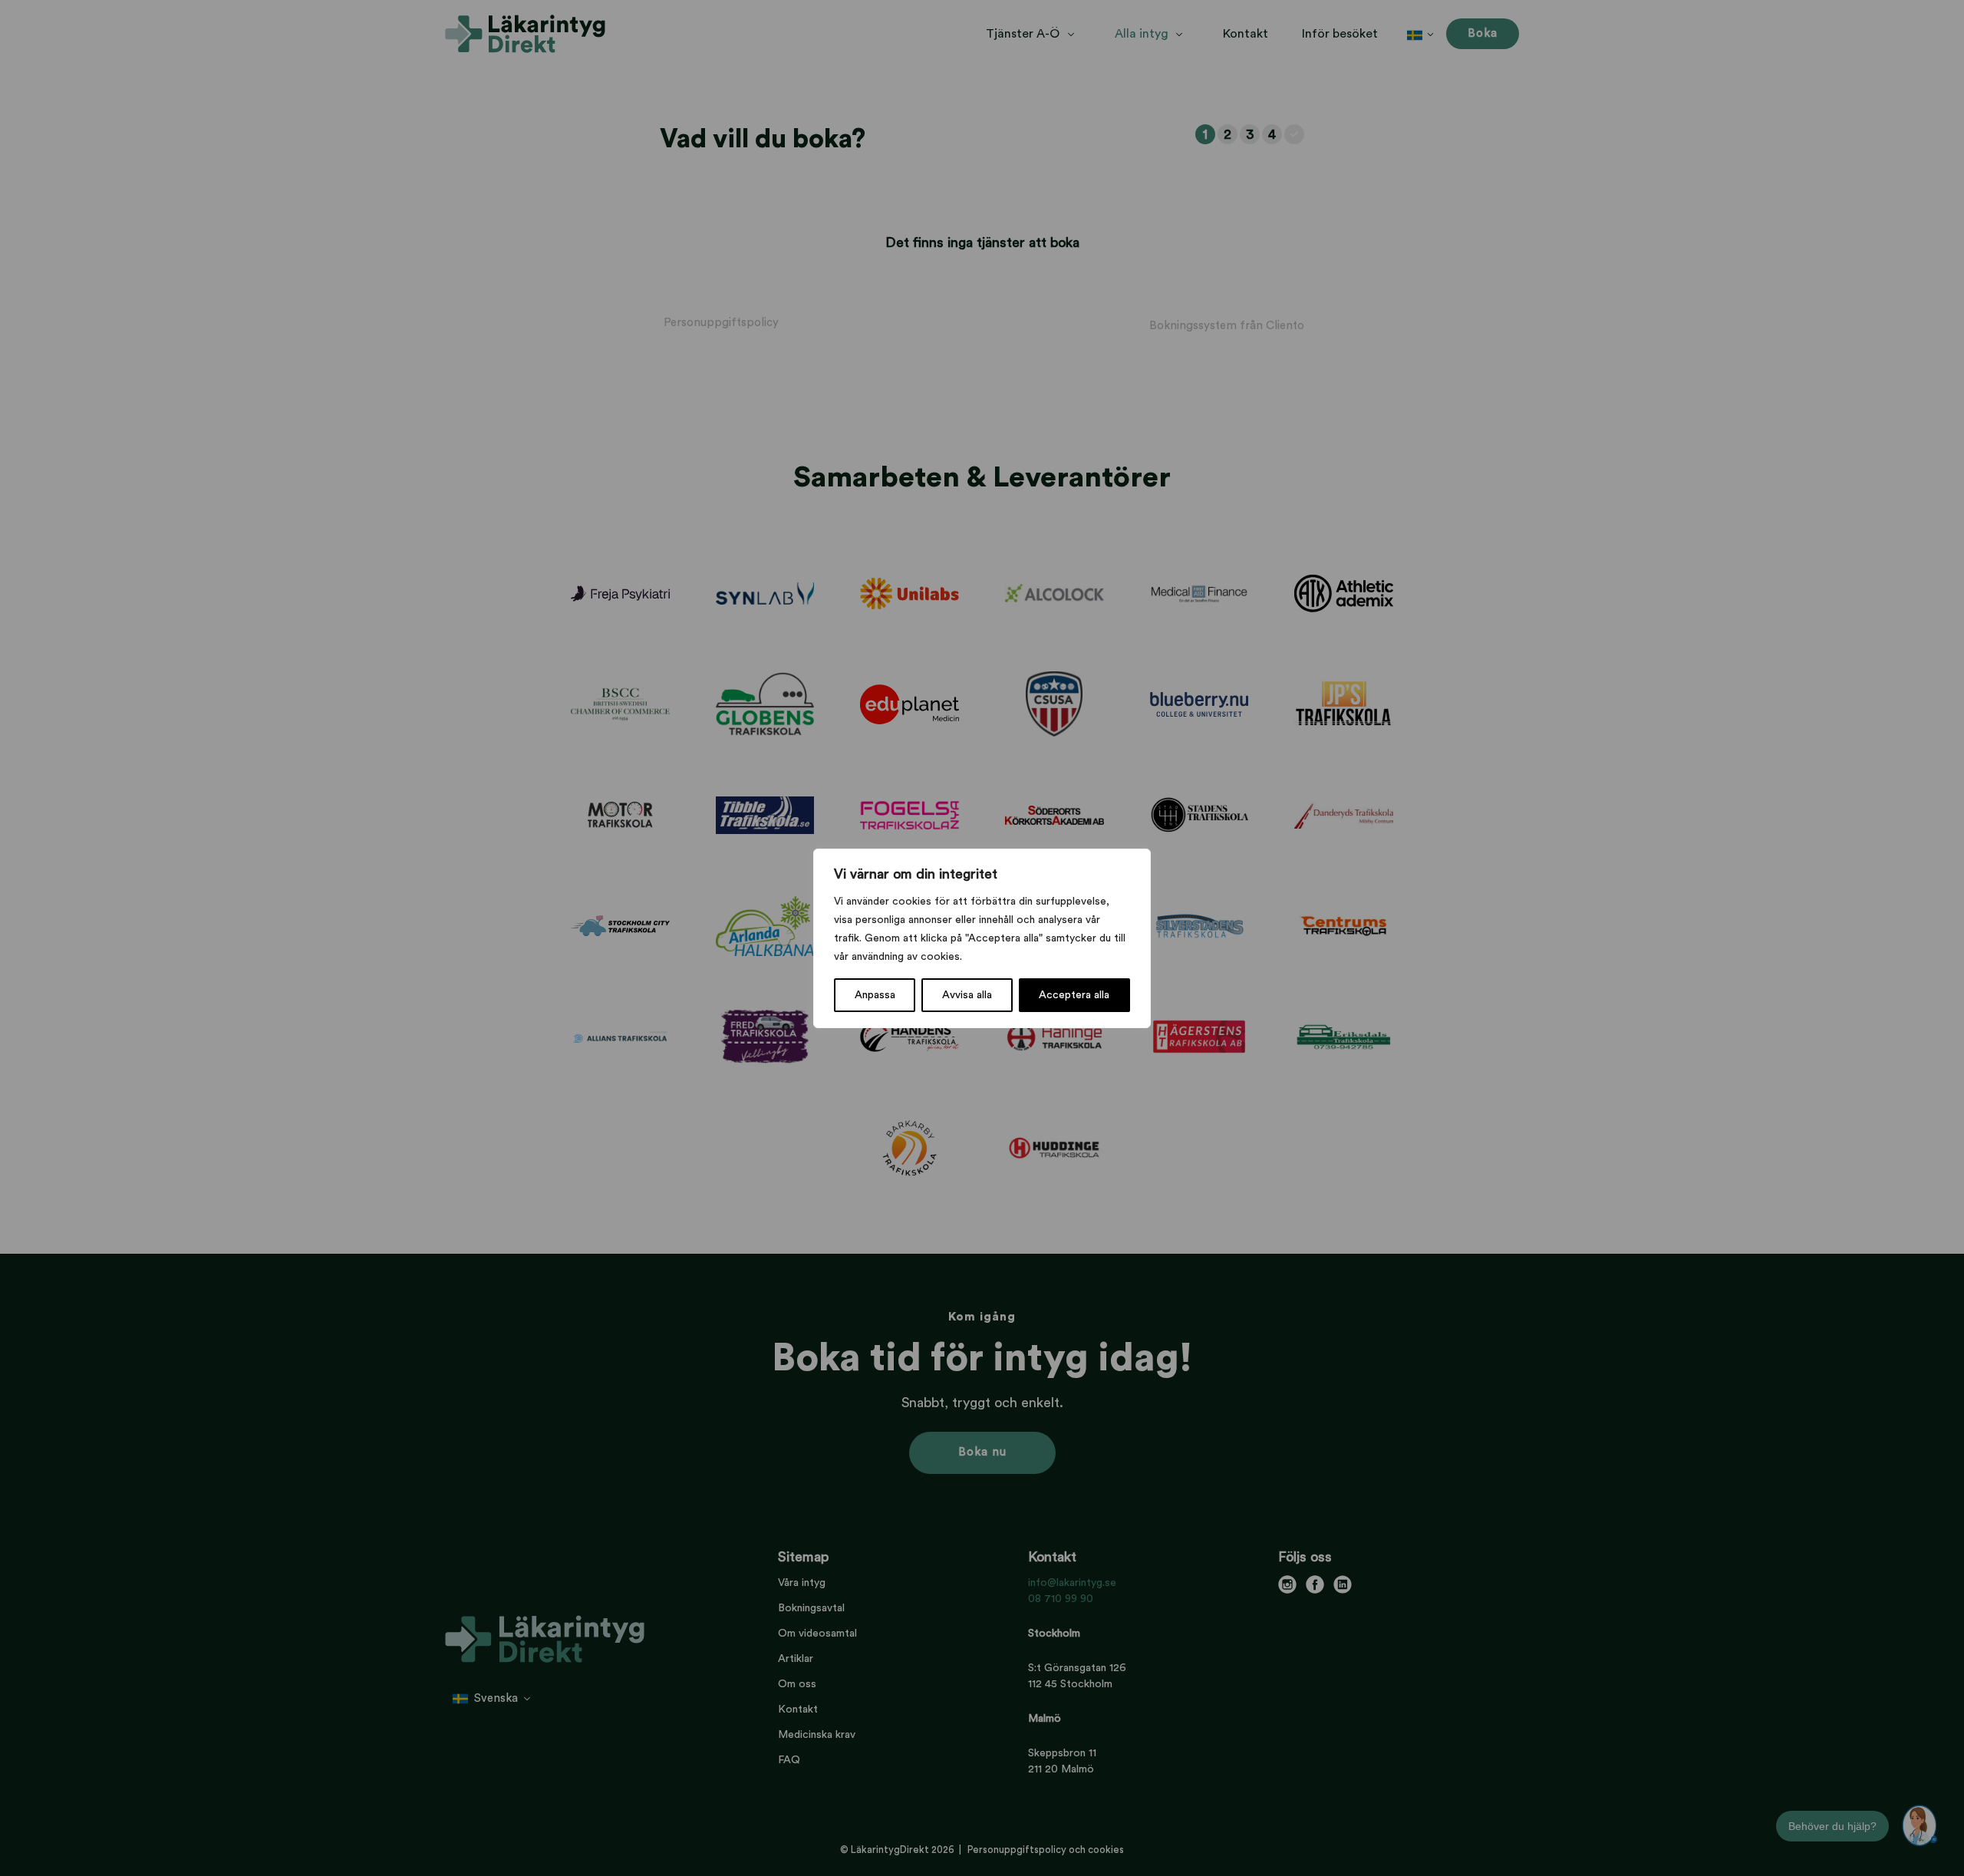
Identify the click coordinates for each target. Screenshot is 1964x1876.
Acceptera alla (1074, 995)
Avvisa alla (967, 995)
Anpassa (875, 995)
